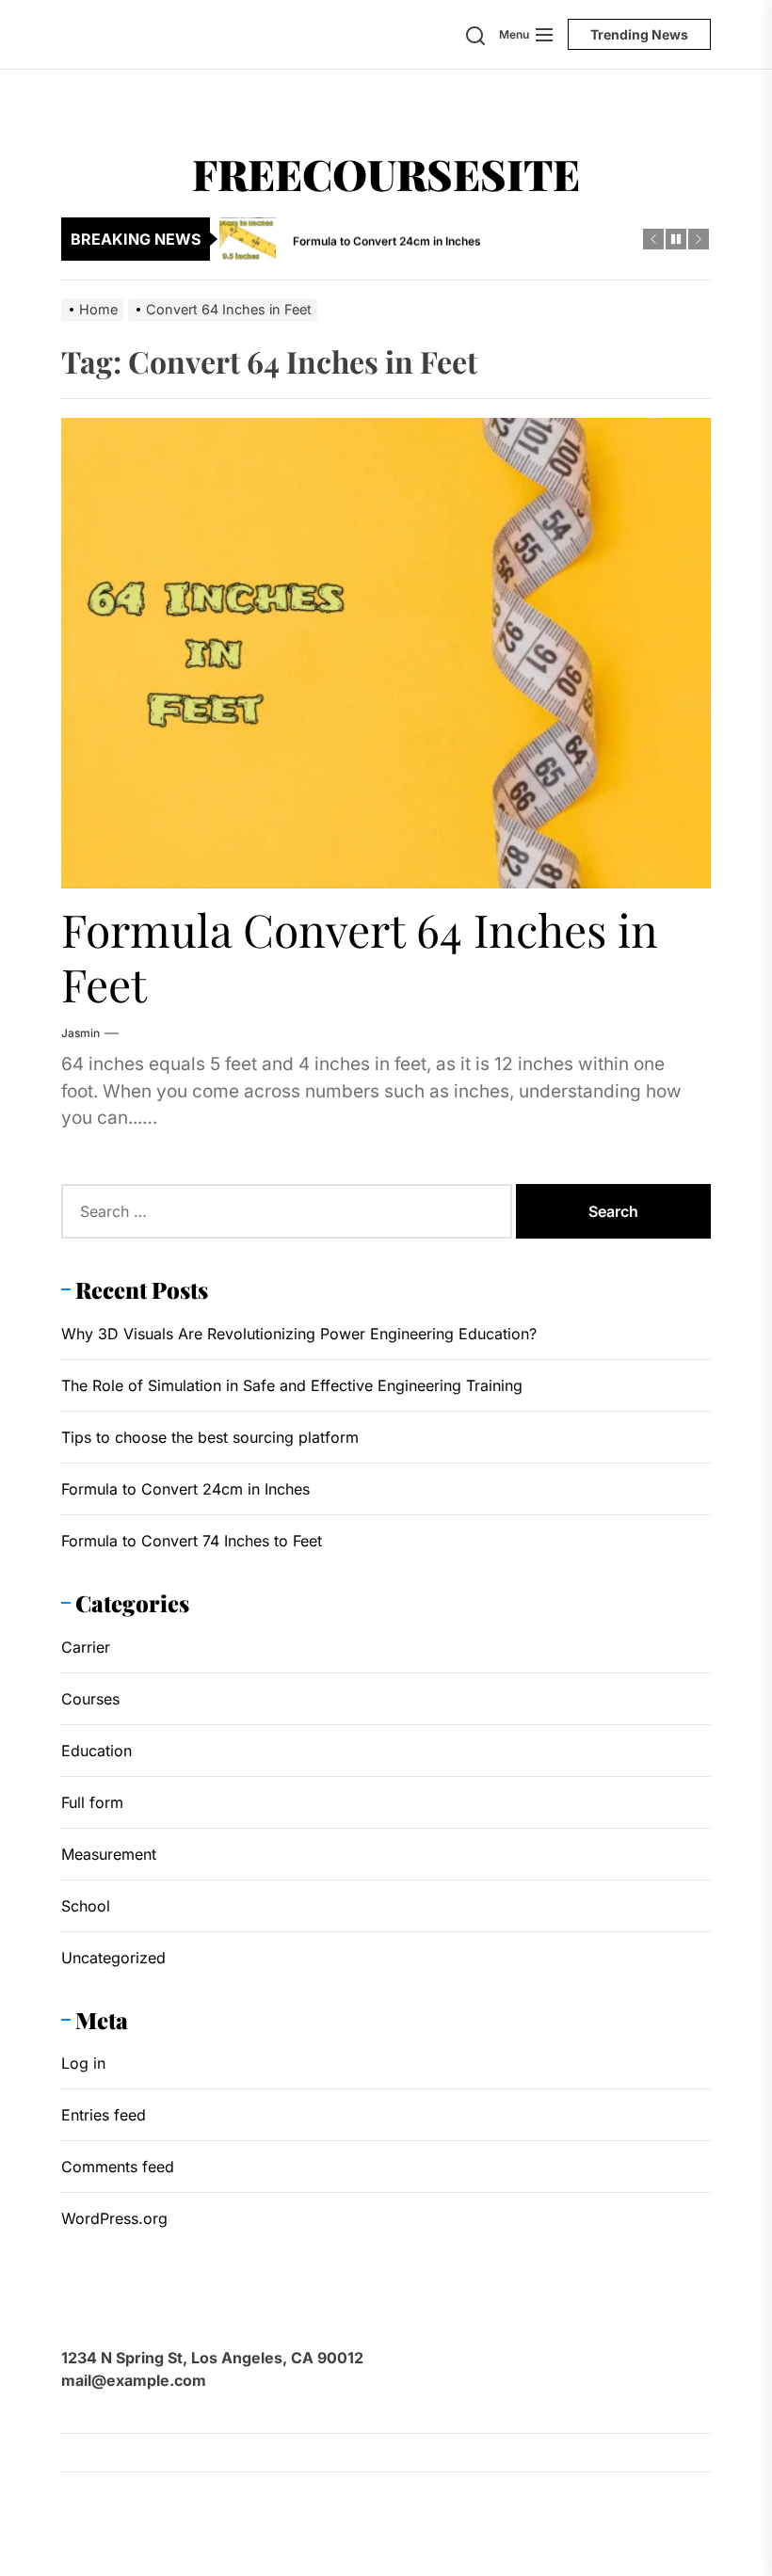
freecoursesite (386, 173)
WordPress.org (114, 2218)
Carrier (86, 1647)
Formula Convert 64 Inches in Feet (360, 956)
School (86, 1906)
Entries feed (104, 2115)
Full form (92, 1802)
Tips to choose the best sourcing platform (210, 1437)
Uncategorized (113, 1958)
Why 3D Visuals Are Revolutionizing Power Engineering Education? (299, 1334)
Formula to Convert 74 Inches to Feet (192, 1541)
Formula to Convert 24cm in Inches (185, 1489)
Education (96, 1751)
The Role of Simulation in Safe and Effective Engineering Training (292, 1385)
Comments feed (118, 2167)
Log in (83, 2063)
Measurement (109, 1854)
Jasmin (80, 1033)
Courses (90, 1699)
